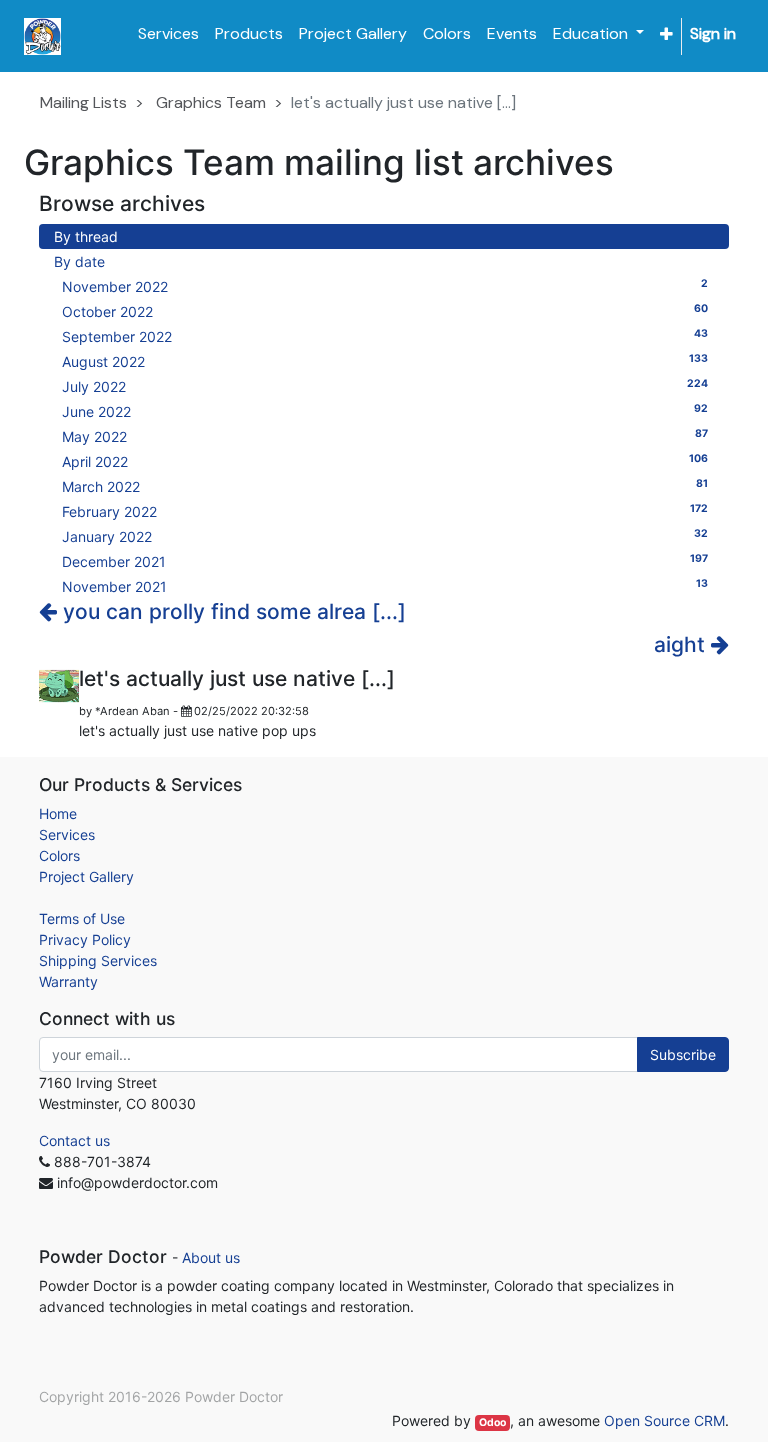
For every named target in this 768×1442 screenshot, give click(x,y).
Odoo (492, 1422)
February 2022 (385, 511)
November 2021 (385, 586)
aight (682, 644)
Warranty (68, 981)
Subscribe (683, 1054)
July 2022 (385, 386)
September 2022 (385, 336)
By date (79, 261)
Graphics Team (211, 102)
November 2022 (385, 286)
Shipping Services (98, 960)
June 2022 (385, 411)
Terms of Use (82, 918)
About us (211, 1257)
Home (58, 813)
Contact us (74, 1140)
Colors (59, 855)
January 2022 (385, 536)
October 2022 (385, 311)
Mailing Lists (83, 102)
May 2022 (385, 436)
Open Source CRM (664, 1420)
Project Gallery (86, 876)
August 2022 (385, 361)
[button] (666, 34)
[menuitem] (168, 34)
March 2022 (385, 486)
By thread (86, 236)
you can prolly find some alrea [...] (231, 611)
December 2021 (385, 561)
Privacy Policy (85, 939)
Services (67, 834)
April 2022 (385, 461)
